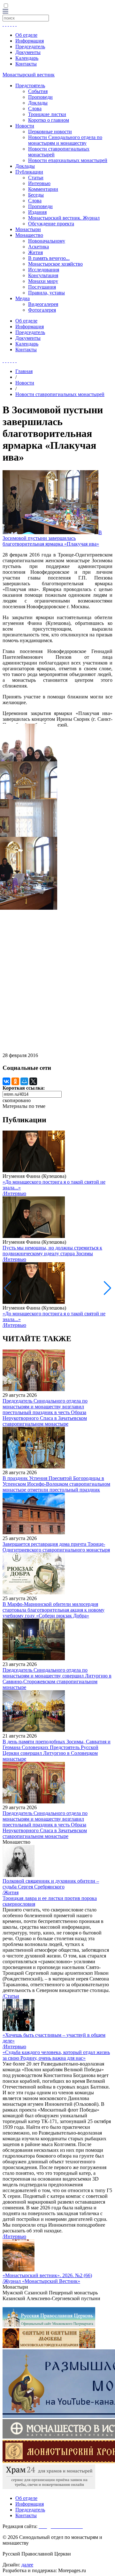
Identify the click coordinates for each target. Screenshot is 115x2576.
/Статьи (11, 1996)
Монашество (29, 235)
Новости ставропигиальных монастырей (60, 394)
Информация (30, 41)
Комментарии (43, 189)
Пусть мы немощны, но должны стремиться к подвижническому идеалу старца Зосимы (52, 1251)
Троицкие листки (47, 114)
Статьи (36, 178)
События (38, 91)
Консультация (43, 275)
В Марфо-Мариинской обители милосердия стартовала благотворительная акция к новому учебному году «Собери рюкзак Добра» (54, 1610)
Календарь (27, 58)
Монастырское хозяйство (55, 264)
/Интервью (14, 1193)
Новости (25, 126)
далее (27, 2565)
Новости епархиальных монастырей (68, 160)
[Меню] (5, 12)
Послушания (42, 287)
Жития (35, 252)
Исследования (44, 270)
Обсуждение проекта (51, 224)
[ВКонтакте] (6, 1081)
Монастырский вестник (29, 75)
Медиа (23, 298)
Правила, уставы (46, 293)
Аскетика (38, 247)
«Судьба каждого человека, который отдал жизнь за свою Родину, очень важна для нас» (56, 2055)
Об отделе (26, 35)
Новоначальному (47, 241)
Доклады (38, 103)
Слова (35, 109)
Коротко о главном (49, 120)
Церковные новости (50, 132)
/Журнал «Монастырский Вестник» (41, 2281)
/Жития (11, 1892)
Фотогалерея (42, 310)
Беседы (36, 195)
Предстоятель (30, 86)
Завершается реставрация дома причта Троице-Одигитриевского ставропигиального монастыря (56, 1547)
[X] (33, 1081)
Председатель (30, 47)
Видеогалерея (43, 304)
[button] (107, 1288)
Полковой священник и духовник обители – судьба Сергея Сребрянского (51, 1884)
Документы (28, 52)
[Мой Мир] (24, 1081)
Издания (37, 212)
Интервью (39, 183)
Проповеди (40, 97)
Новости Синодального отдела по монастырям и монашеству (65, 140)
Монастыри (28, 229)
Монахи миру (43, 281)
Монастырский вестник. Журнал (64, 218)
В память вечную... (49, 258)
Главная (24, 371)
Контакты (26, 64)
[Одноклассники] (15, 1081)
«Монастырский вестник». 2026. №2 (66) (47, 2275)
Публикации (29, 172)
